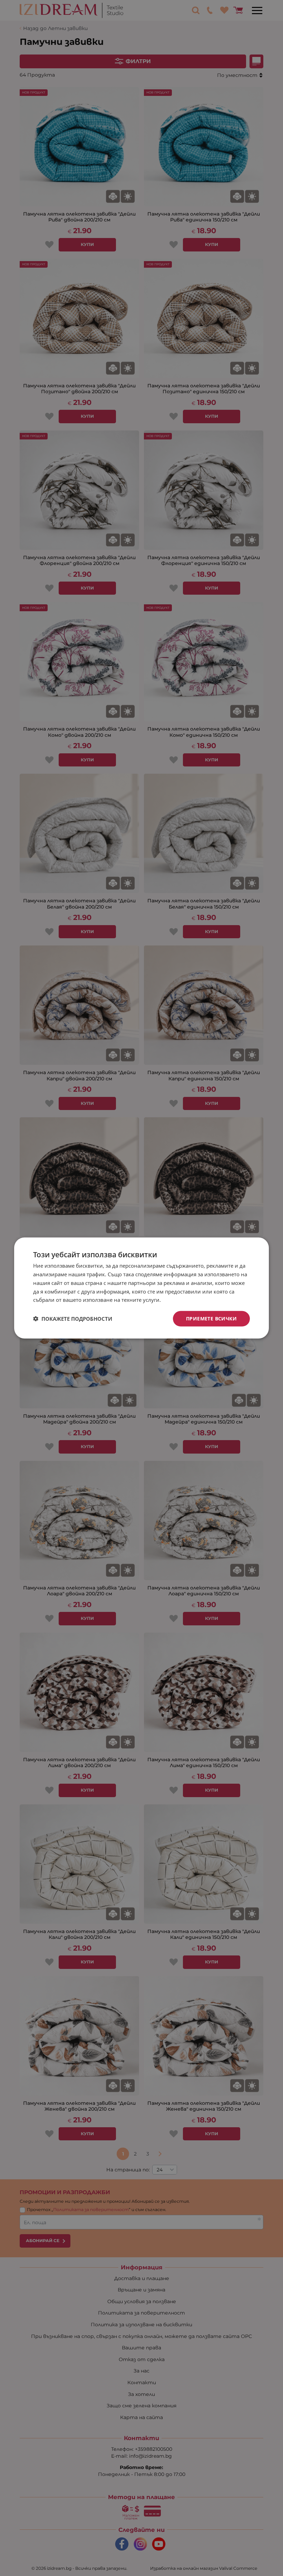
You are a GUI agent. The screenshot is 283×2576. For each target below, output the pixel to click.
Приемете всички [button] (211, 1319)
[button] (73, 1319)
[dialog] (141, 1288)
